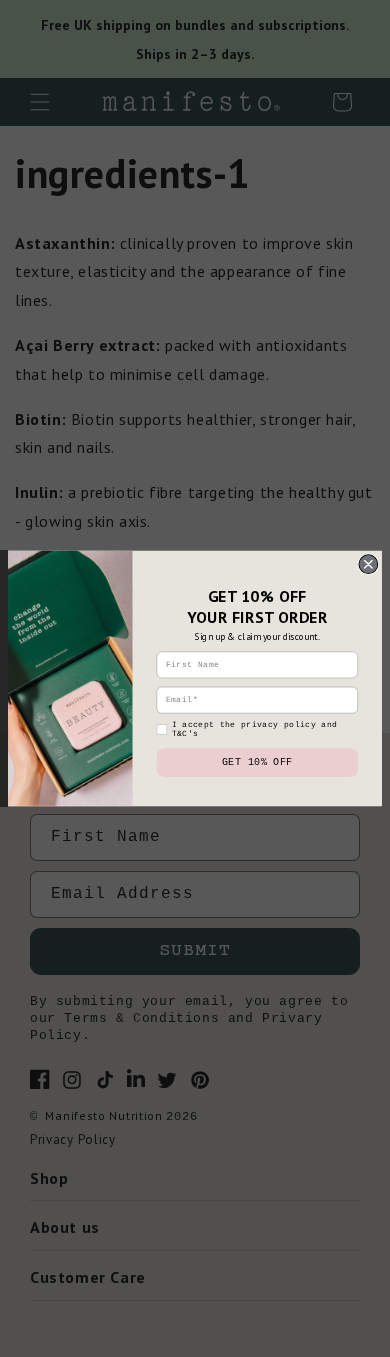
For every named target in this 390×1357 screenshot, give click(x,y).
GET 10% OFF (257, 762)
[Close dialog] (368, 564)
